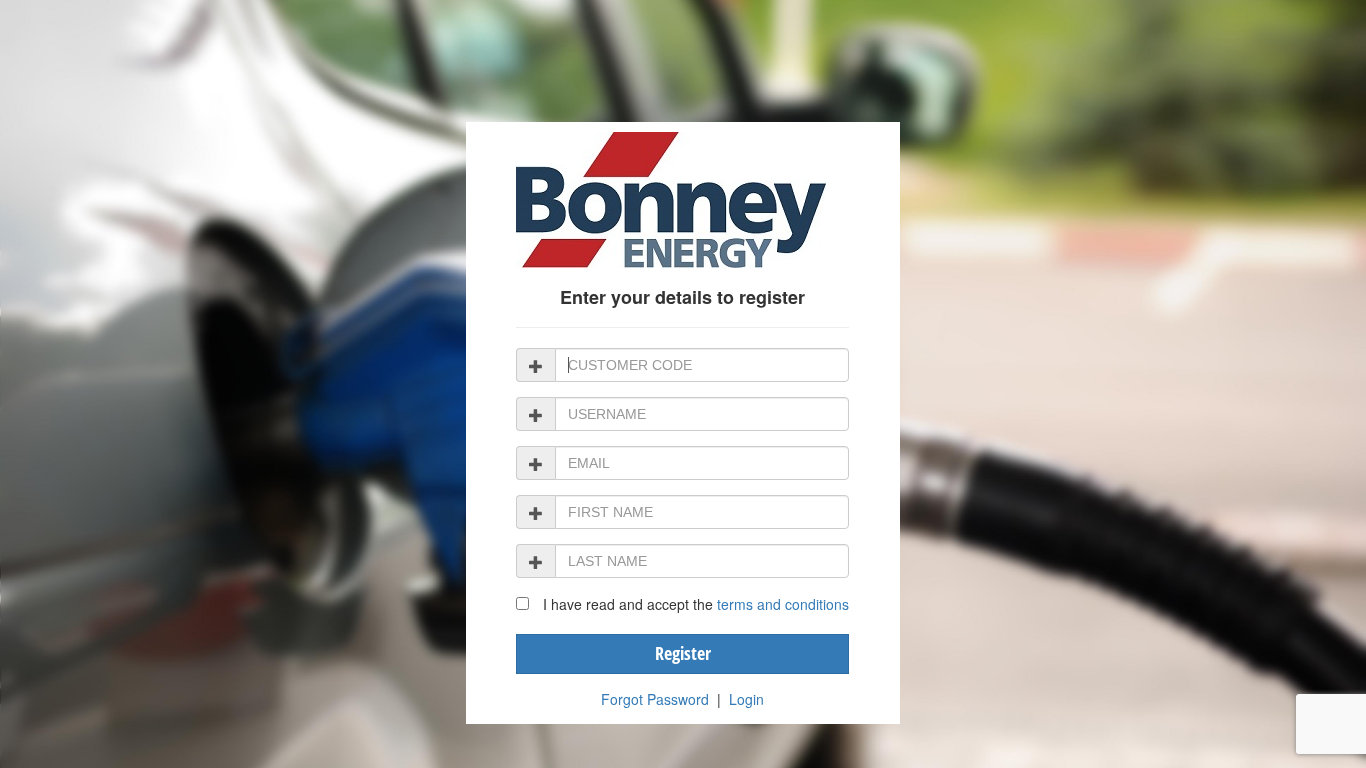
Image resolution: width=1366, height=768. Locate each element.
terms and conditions (783, 604)
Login (746, 699)
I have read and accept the (696, 604)
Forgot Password (655, 699)
